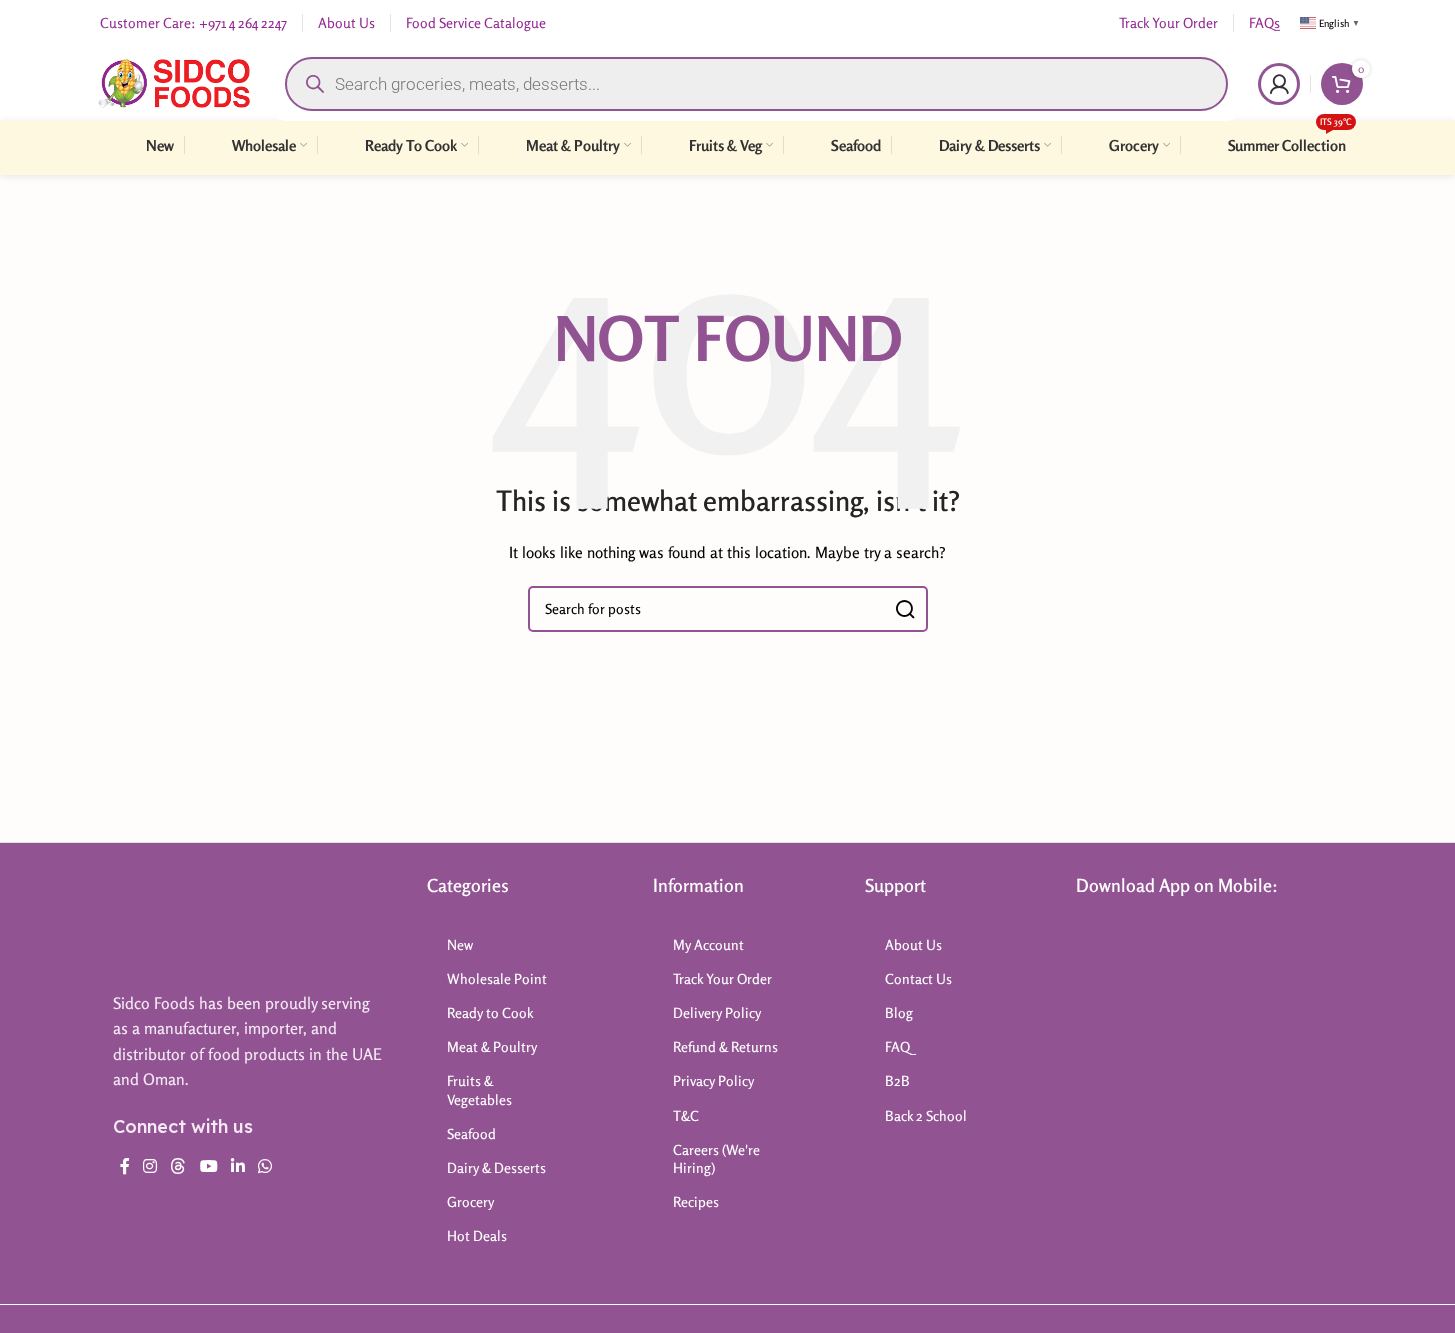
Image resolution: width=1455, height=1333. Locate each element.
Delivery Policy (717, 1012)
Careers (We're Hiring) (716, 1158)
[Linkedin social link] (237, 1167)
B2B (897, 1080)
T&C (686, 1115)
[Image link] (192, 922)
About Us (913, 944)
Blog (899, 1012)
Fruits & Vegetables (479, 1089)
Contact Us (918, 978)
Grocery (470, 1201)
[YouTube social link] (208, 1167)
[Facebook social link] (125, 1167)
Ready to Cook (490, 1012)
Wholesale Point (497, 978)
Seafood (471, 1133)
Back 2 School (926, 1115)
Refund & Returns (725, 1046)
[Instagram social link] (150, 1167)
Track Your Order (722, 978)
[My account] (1279, 84)
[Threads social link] (178, 1167)
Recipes (696, 1201)
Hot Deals (477, 1235)
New (460, 944)
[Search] (905, 609)
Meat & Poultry (492, 1046)
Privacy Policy (713, 1080)
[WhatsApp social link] (265, 1167)
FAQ (897, 1046)
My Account (708, 944)
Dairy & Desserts (496, 1167)
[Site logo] (174, 81)
